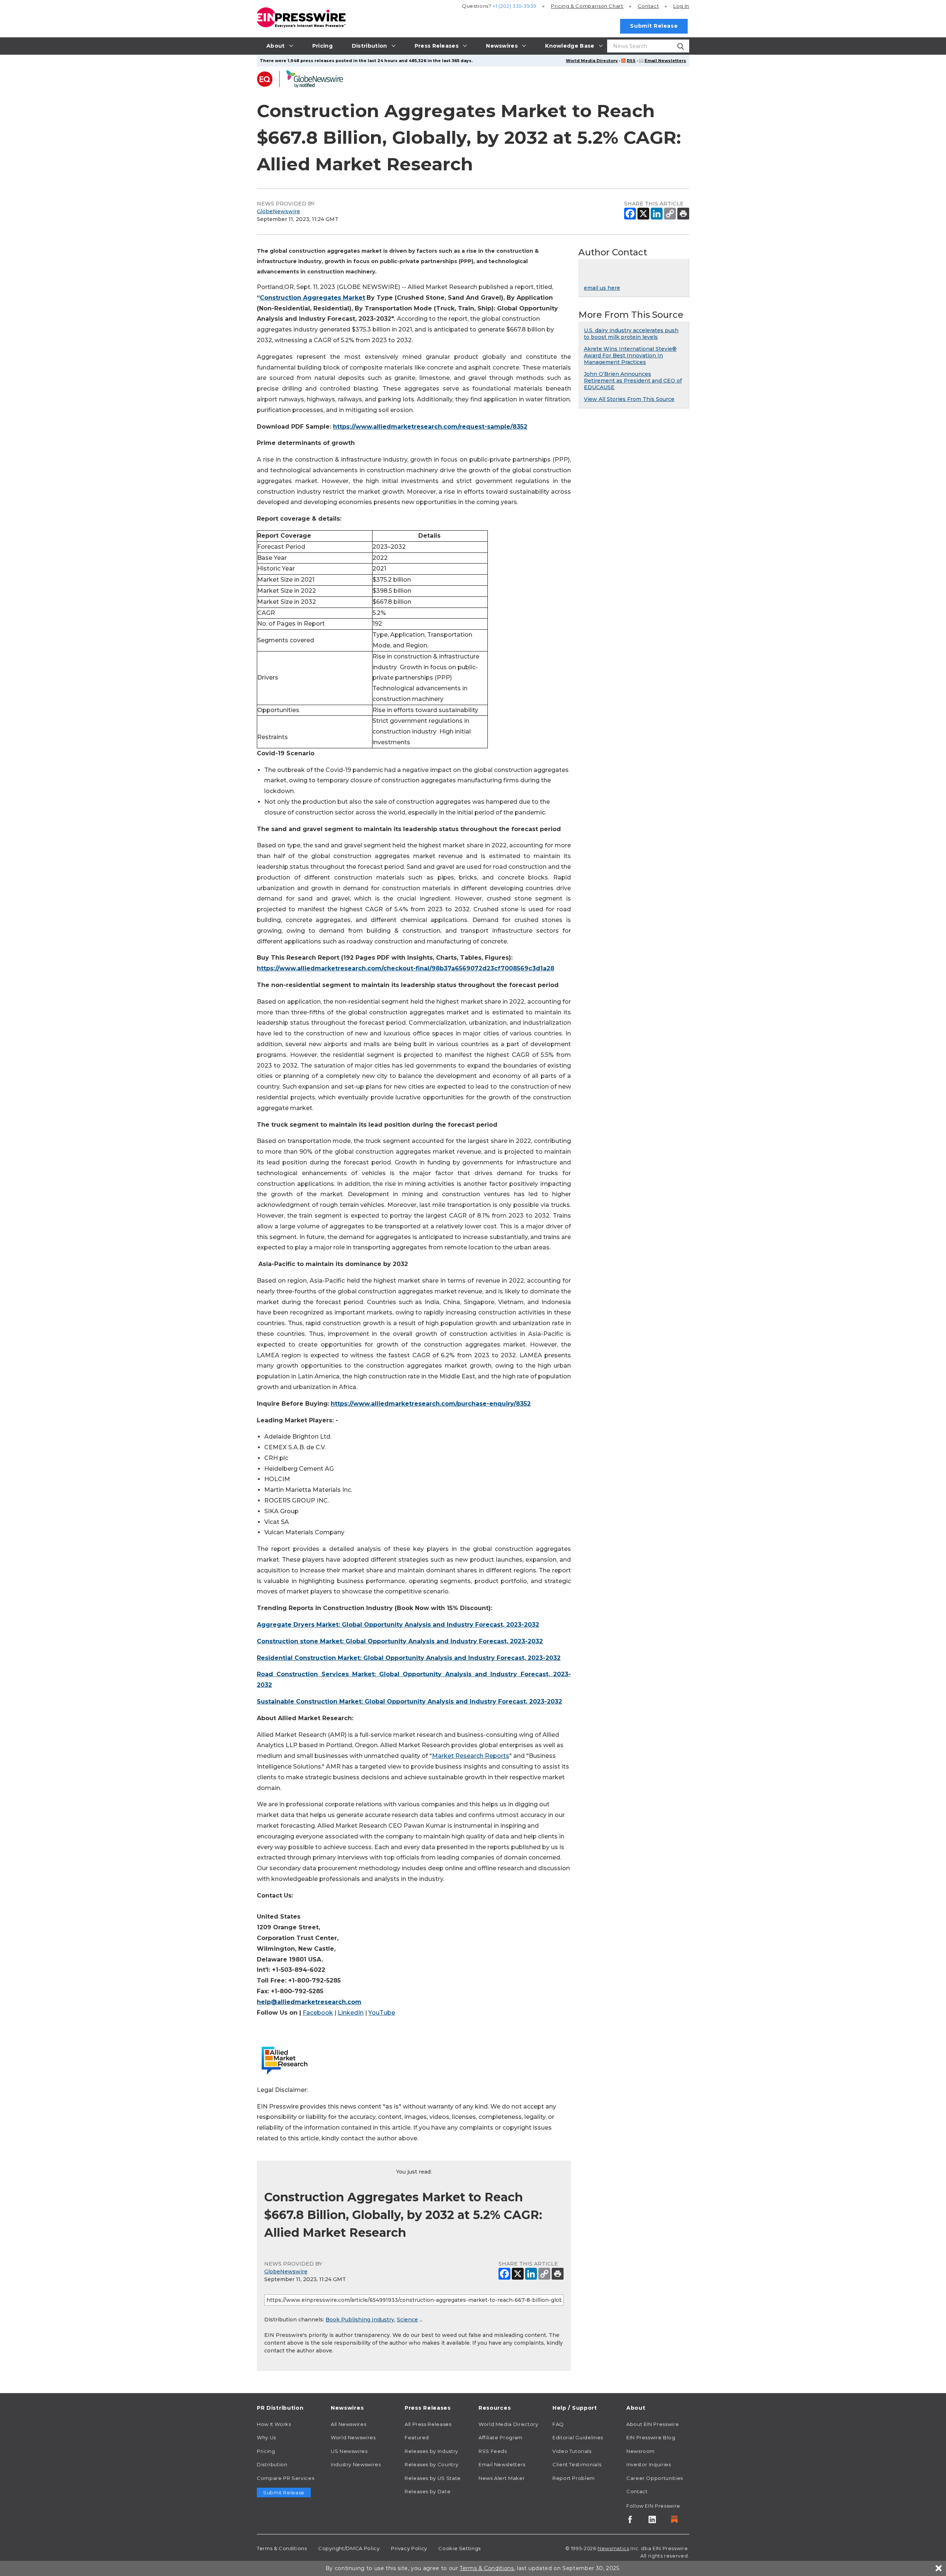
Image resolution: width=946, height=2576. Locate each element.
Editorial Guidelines (578, 2437)
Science (407, 2320)
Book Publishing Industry (360, 2320)
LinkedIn (351, 2013)
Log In (681, 6)
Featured (417, 2437)
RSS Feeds (493, 2451)
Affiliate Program (501, 2437)
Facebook (318, 2013)
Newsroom (641, 2451)
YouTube (382, 2013)
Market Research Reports (471, 1756)
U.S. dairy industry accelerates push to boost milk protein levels (631, 334)
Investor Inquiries (649, 2464)
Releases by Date (428, 2491)
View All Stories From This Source (629, 399)
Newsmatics (613, 2548)
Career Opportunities (655, 2478)
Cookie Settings (460, 2548)
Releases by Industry (431, 2451)
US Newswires (349, 2451)
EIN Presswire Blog (651, 2437)
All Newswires (348, 2424)
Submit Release (654, 26)
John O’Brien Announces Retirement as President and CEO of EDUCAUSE (633, 381)
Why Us (266, 2437)
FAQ (558, 2424)
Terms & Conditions (282, 2548)
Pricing (587, 6)
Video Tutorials (572, 2451)
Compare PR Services (285, 2478)
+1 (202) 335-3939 (515, 6)
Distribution (272, 2464)
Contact (648, 6)
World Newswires (353, 2437)
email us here (602, 288)
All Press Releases (428, 2424)
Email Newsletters (665, 61)
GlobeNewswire (278, 211)
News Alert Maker (502, 2478)
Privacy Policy (409, 2548)
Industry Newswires (356, 2464)
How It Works (274, 2424)
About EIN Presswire (653, 2424)
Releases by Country (431, 2464)
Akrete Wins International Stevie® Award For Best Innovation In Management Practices (630, 355)
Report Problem (574, 2478)
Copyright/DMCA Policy (349, 2548)
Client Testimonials (577, 2464)
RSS (631, 61)
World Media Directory (592, 61)
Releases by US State (433, 2478)
